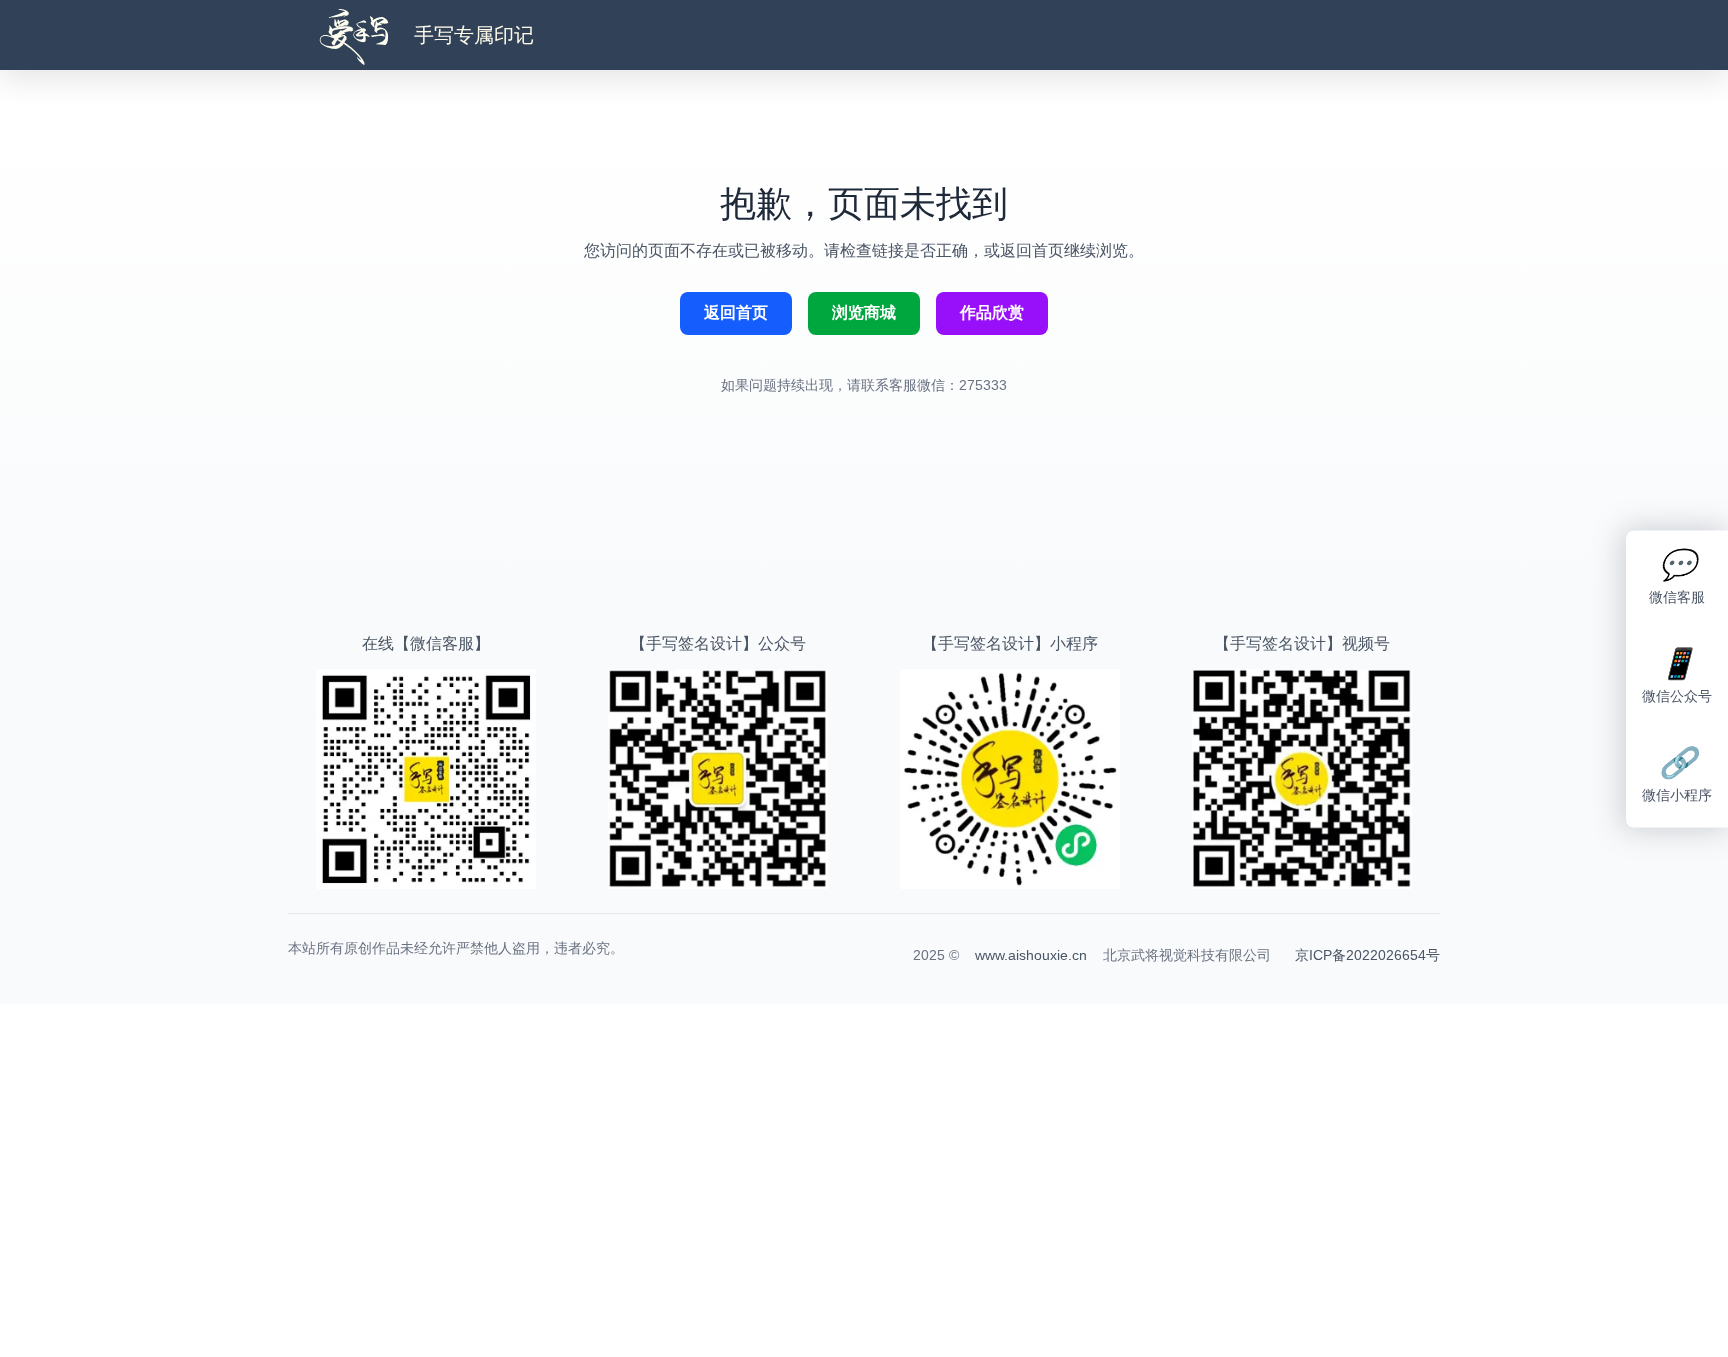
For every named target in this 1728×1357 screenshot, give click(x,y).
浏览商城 (864, 312)
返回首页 (736, 312)
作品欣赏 (992, 312)
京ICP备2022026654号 (1367, 955)
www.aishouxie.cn (1031, 955)
